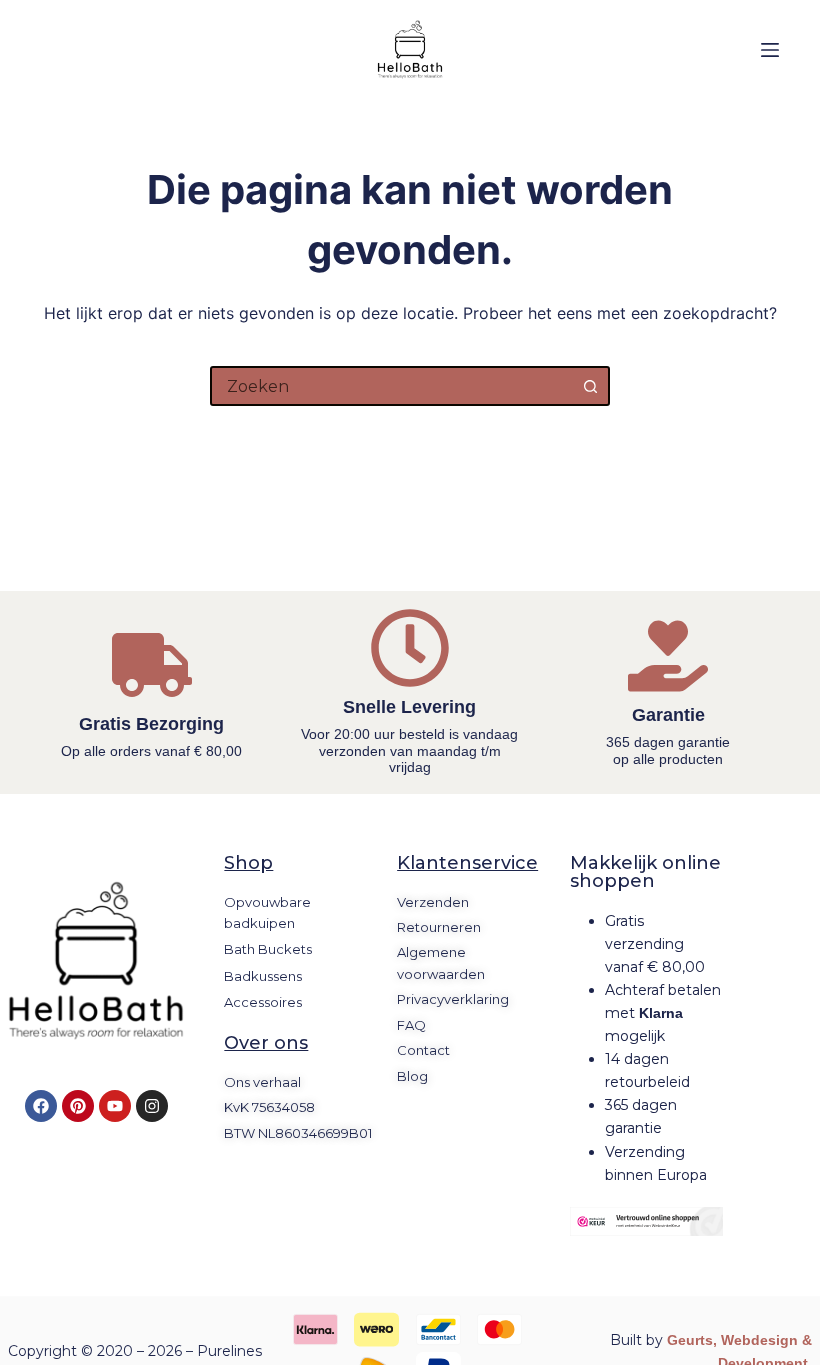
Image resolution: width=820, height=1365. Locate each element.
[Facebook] (41, 1106)
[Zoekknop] (590, 386)
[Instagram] (152, 1106)
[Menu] (770, 50)
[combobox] (392, 386)
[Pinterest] (78, 1106)
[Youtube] (115, 1106)
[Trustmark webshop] (646, 1221)
